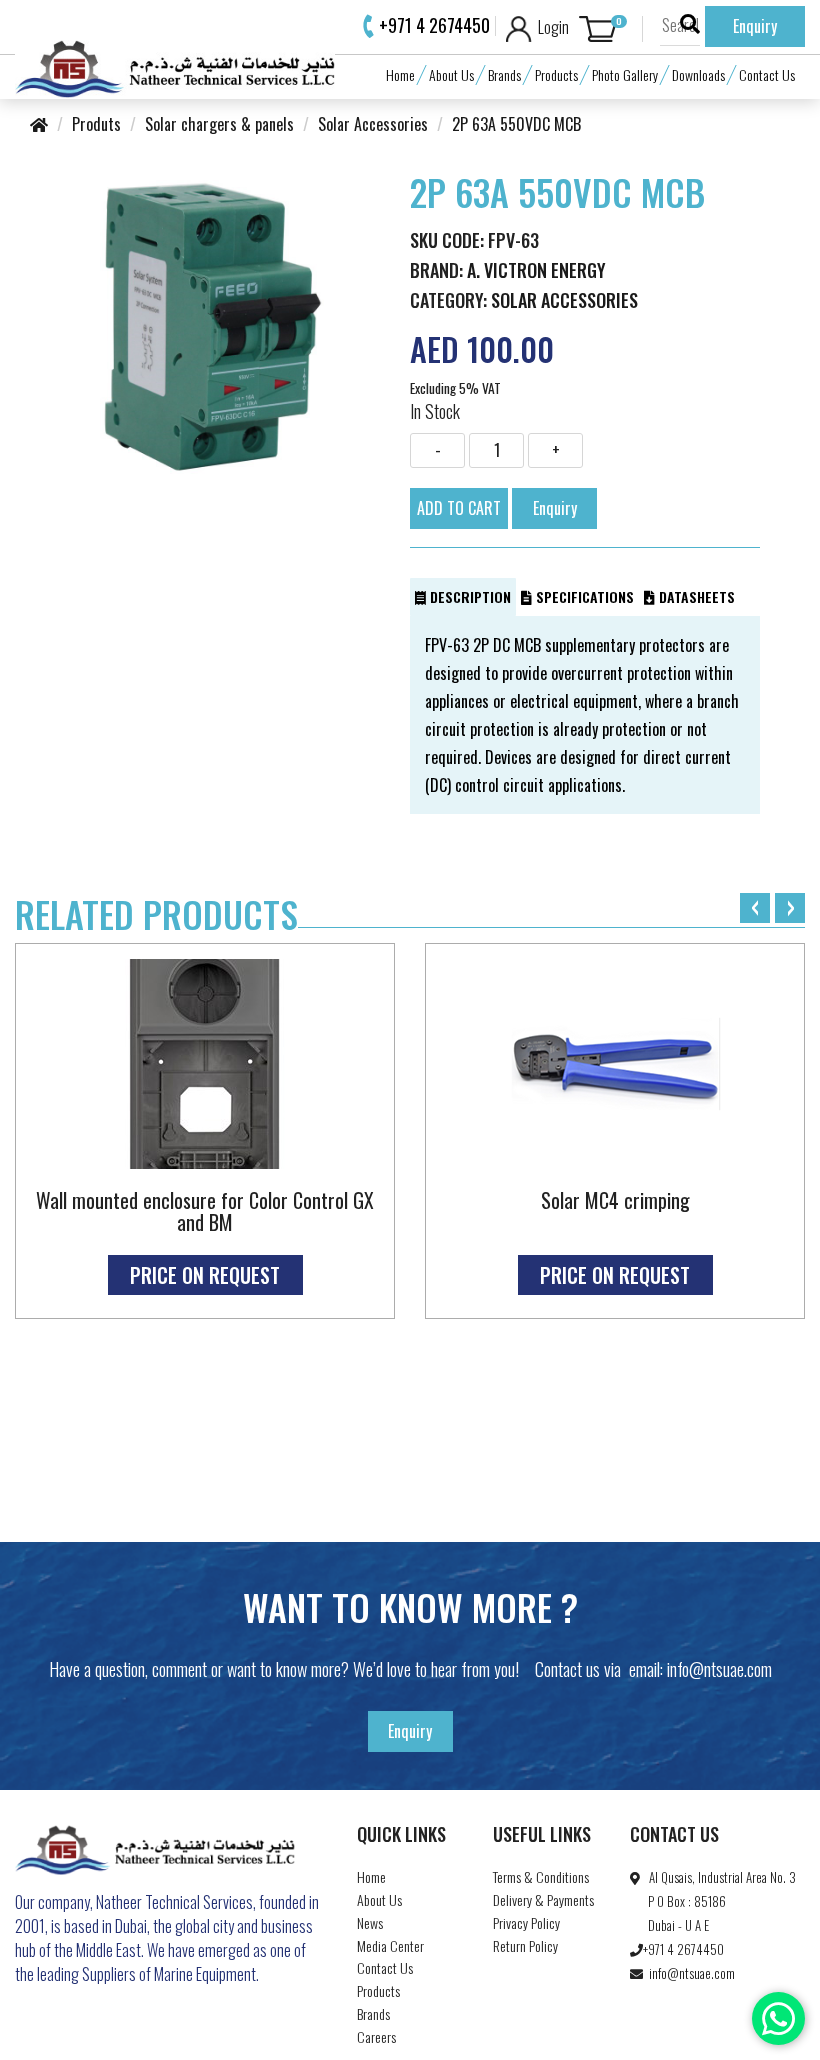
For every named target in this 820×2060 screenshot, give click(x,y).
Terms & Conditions (541, 1876)
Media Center (390, 1945)
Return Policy (525, 1945)
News (370, 1922)
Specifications (583, 596)
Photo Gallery (625, 75)
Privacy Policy (526, 1922)
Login (550, 27)
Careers (376, 2036)
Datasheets (695, 596)
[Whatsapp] (778, 2018)
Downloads (698, 75)
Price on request (205, 1275)
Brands (504, 75)
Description (468, 596)
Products (556, 75)
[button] (611, 29)
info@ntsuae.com (719, 1669)
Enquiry (755, 26)
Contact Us (767, 75)
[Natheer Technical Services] (175, 66)
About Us (451, 75)
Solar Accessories (564, 300)
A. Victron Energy (536, 270)
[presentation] (755, 908)
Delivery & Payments (543, 1899)
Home (400, 75)
